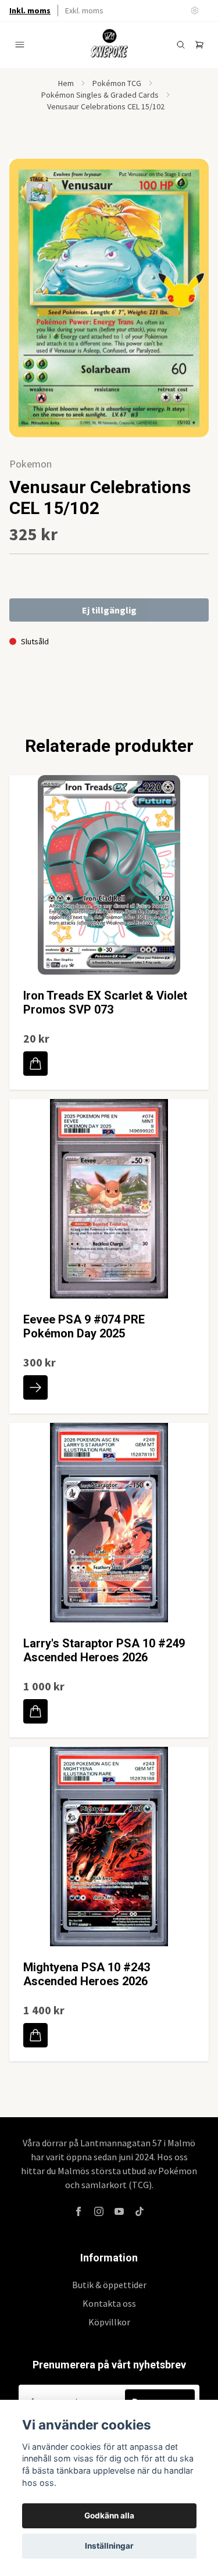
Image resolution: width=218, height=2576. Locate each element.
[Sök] (181, 45)
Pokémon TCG (117, 83)
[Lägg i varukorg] (35, 1064)
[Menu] (20, 45)
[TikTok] (140, 2211)
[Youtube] (119, 2211)
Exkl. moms (84, 10)
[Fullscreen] (109, 298)
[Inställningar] (195, 10)
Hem (66, 83)
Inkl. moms (30, 10)
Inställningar (109, 2546)
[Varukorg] (199, 45)
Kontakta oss (109, 2303)
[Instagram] (99, 2211)
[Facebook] (78, 2211)
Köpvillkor (109, 2322)
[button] (189, 303)
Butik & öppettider (109, 2285)
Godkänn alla (109, 2516)
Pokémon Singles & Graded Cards (100, 95)
